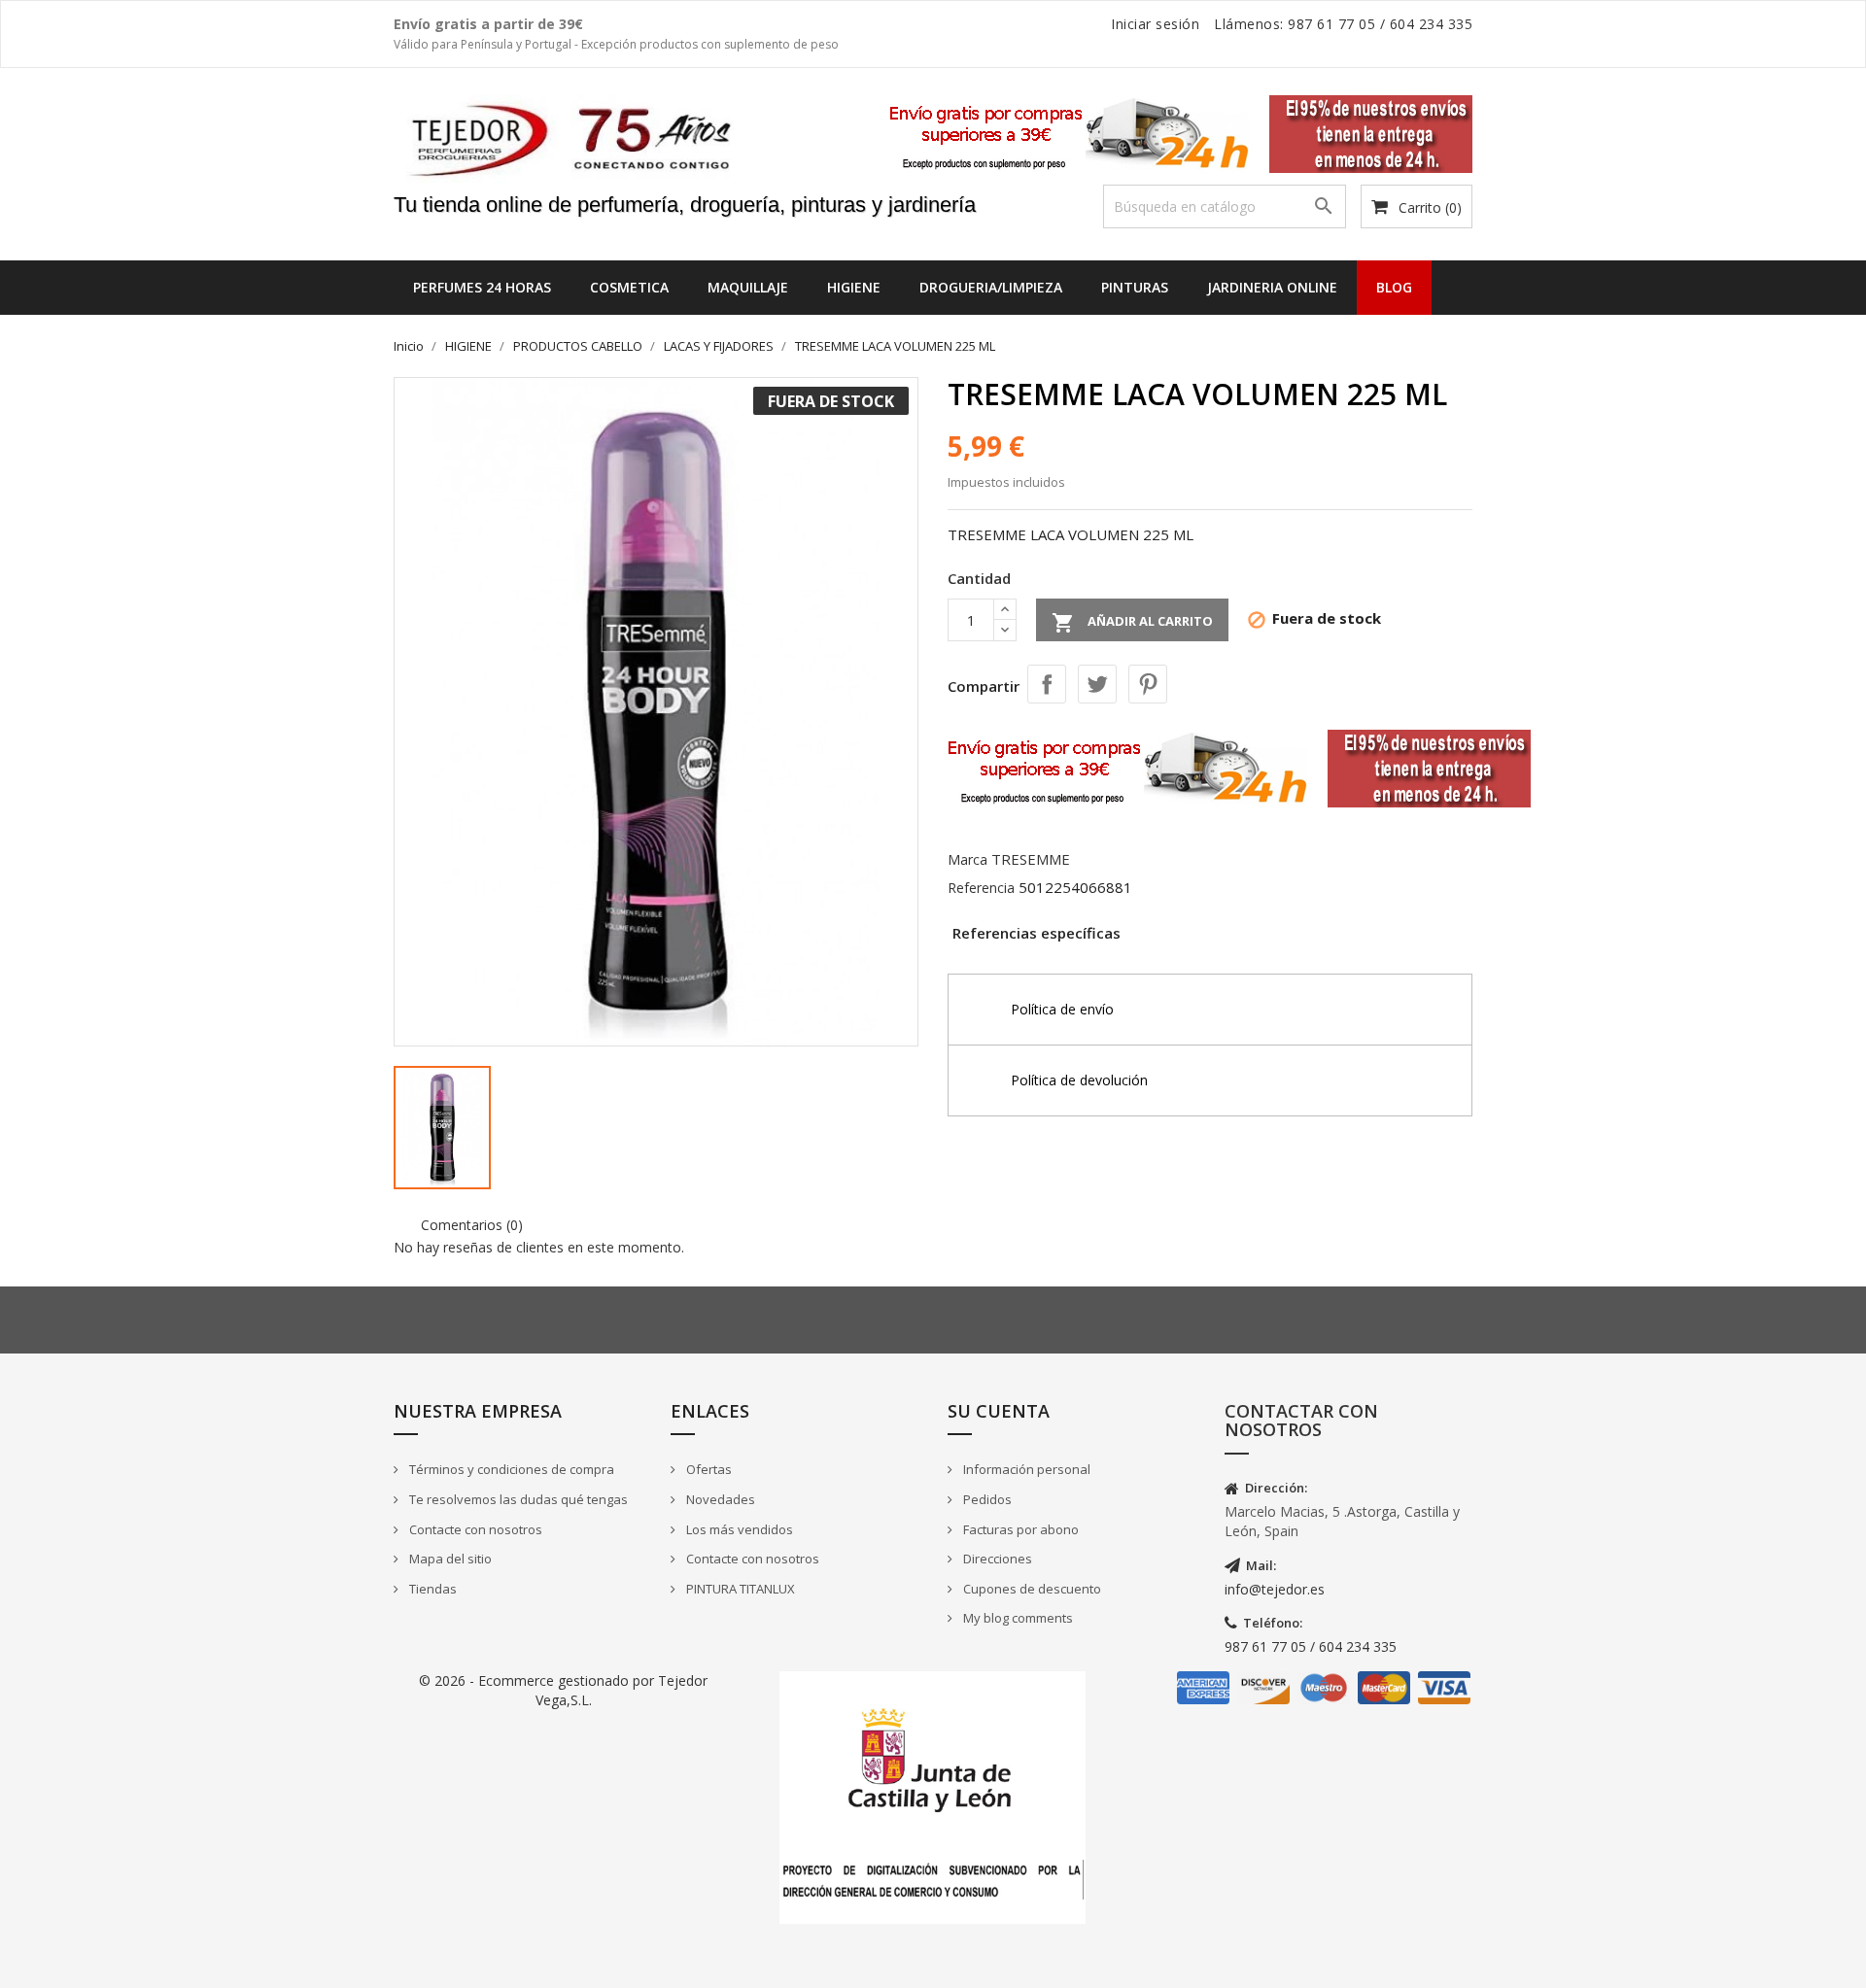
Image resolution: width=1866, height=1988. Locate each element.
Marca (968, 859)
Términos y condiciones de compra (510, 1469)
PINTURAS (1135, 287)
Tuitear (1097, 684)
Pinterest (1148, 684)
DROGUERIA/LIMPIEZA (991, 287)
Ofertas (708, 1469)
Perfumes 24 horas (482, 287)
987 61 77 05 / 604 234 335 (1311, 1646)
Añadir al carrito (1132, 623)
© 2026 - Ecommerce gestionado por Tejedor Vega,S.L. (563, 1690)
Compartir (1047, 684)
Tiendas (432, 1589)
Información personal (1025, 1469)
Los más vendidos (738, 1529)
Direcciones (996, 1559)
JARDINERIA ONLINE (1272, 287)
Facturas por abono (1019, 1529)
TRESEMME (1031, 859)
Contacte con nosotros (474, 1529)
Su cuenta (999, 1411)
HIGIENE (854, 287)
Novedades (719, 1499)
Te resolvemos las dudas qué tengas (517, 1499)
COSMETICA (629, 287)
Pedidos (986, 1499)
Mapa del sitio (449, 1559)
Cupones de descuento (1031, 1589)
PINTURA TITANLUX (739, 1589)
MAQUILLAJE (748, 287)
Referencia (981, 888)
